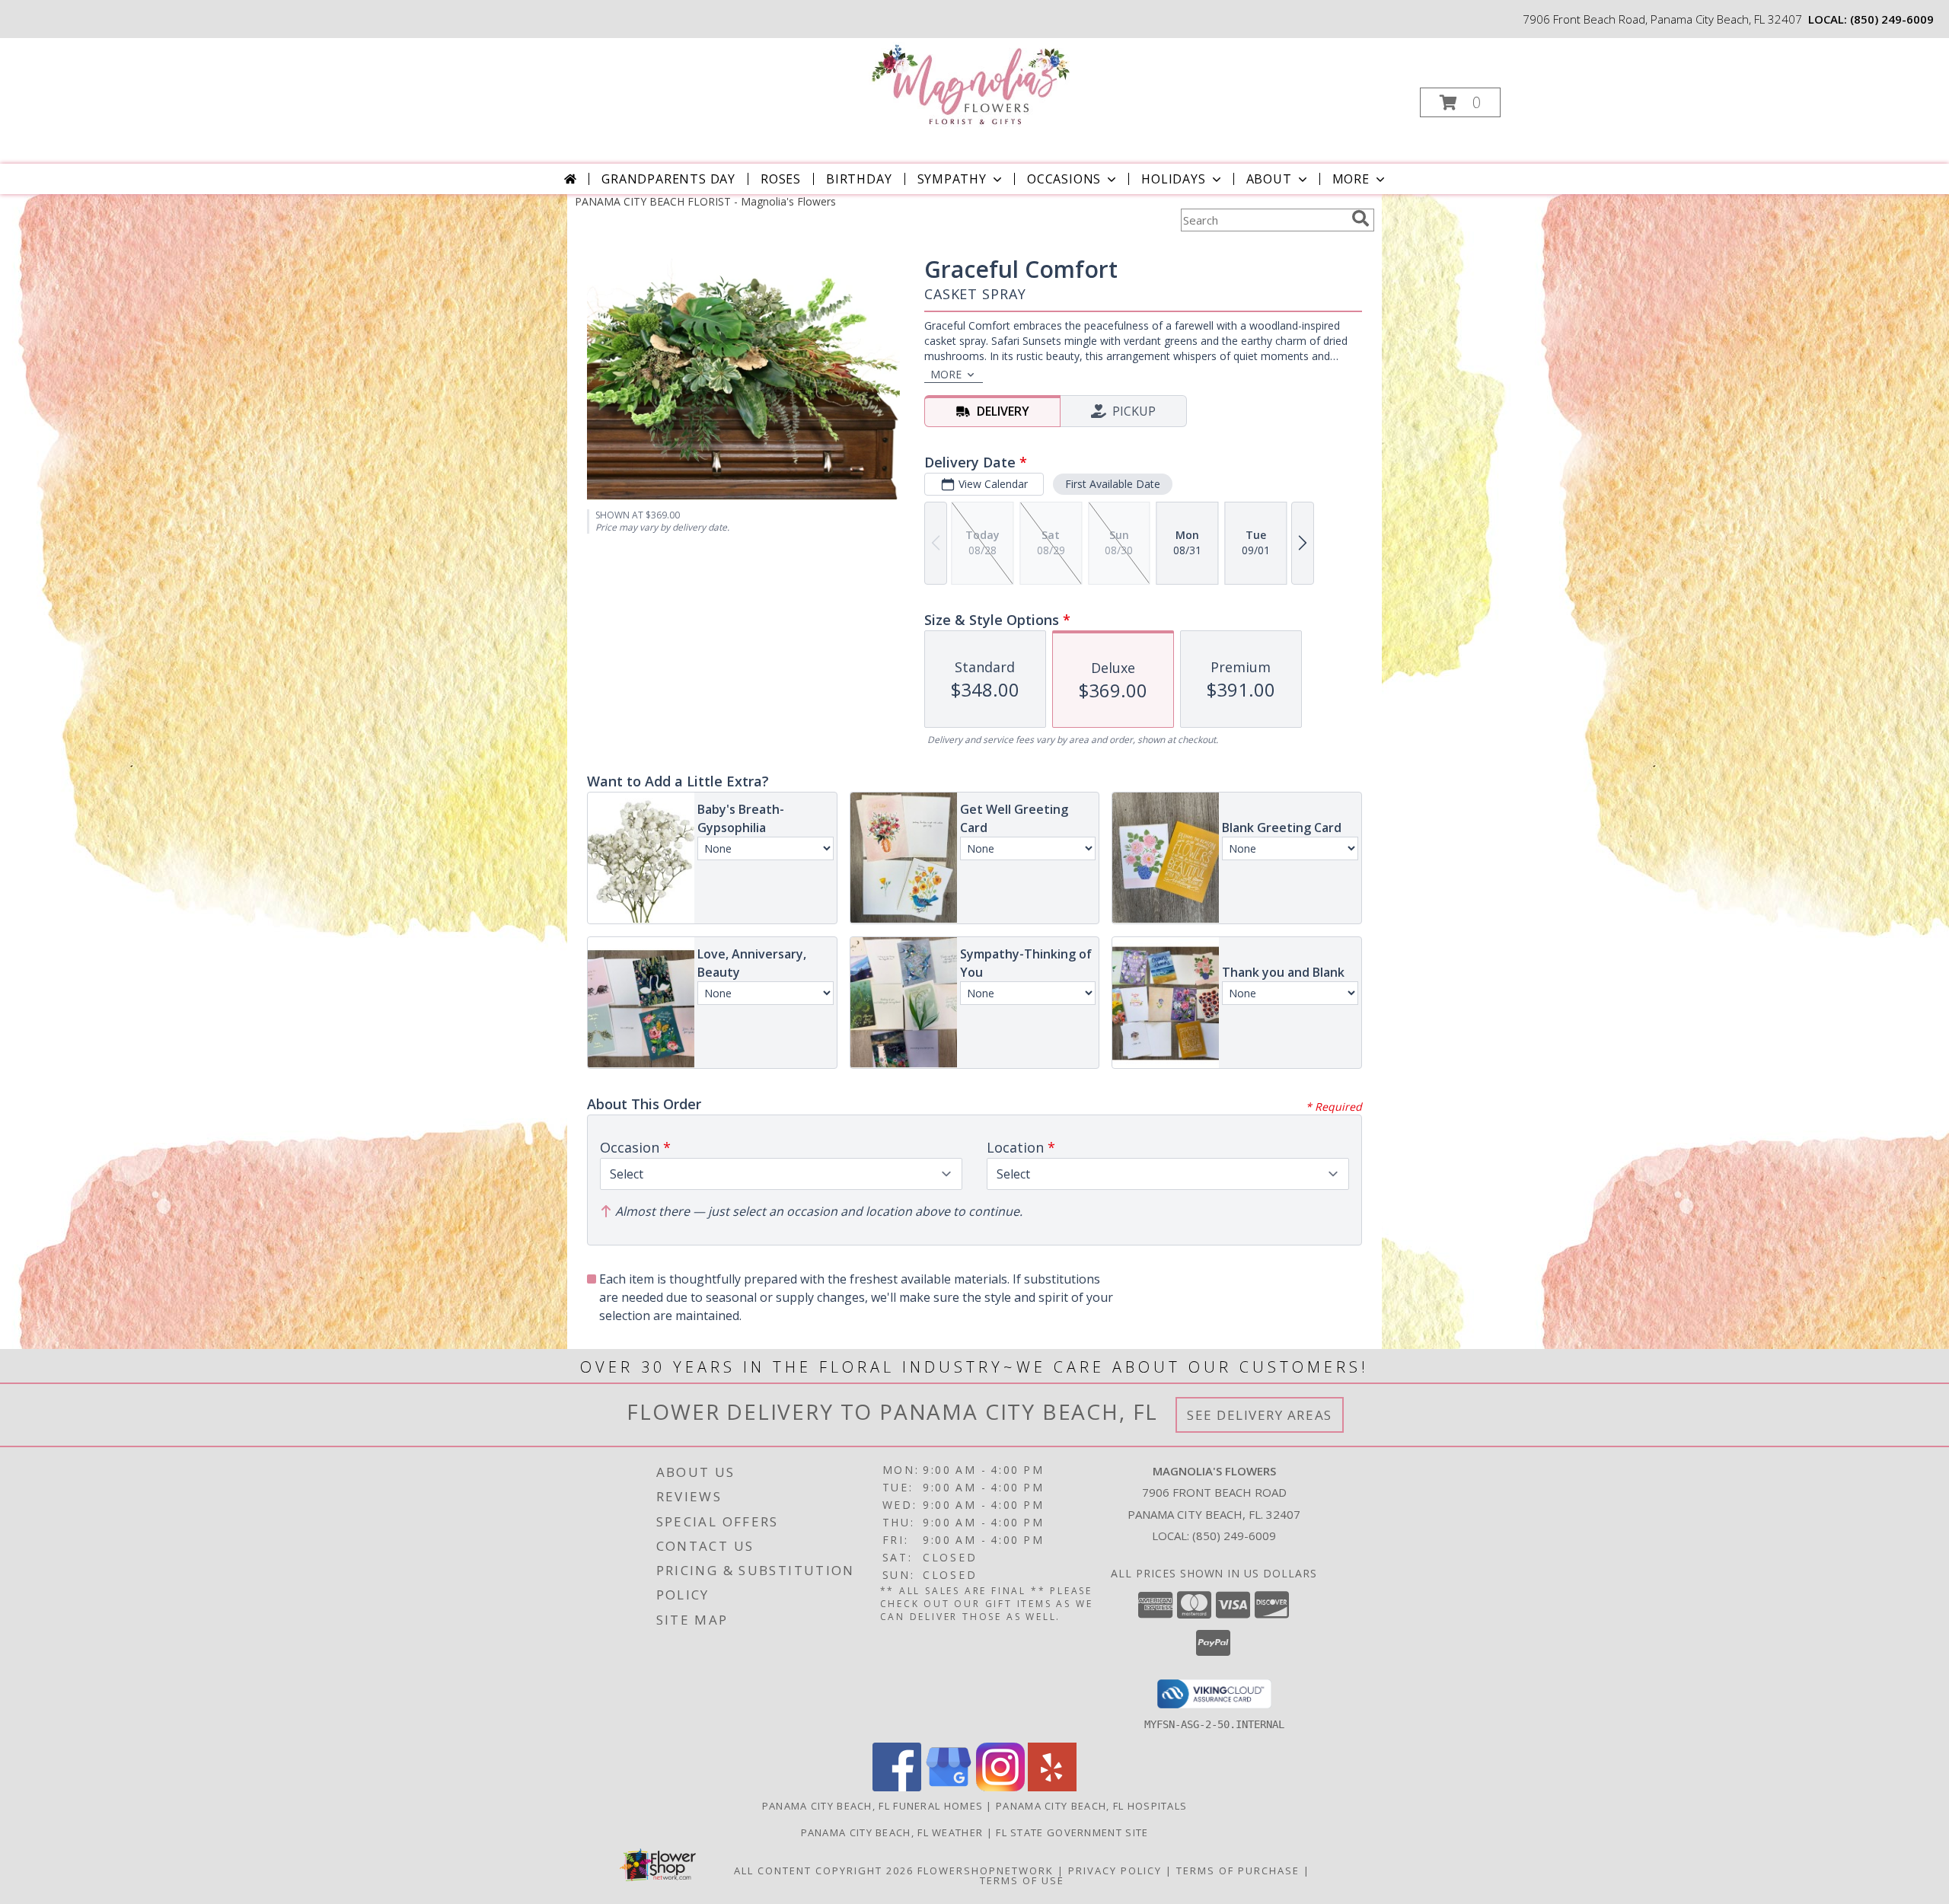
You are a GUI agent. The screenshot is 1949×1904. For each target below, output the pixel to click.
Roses (781, 179)
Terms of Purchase (1238, 1871)
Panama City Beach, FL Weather (892, 1832)
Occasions (1064, 179)
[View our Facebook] (897, 1787)
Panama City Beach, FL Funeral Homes (873, 1806)
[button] (1460, 102)
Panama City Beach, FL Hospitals (1091, 1806)
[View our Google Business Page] (949, 1787)
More (1351, 179)
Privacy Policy (1115, 1871)
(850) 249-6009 (1892, 19)
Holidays (1173, 179)
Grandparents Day (668, 179)
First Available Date (1113, 484)
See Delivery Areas (1260, 1415)
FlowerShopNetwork (986, 1871)
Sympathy (952, 179)
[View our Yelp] (1052, 1787)
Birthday (859, 179)
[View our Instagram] (1000, 1787)
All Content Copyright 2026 (824, 1871)
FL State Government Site (1072, 1832)
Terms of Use (1022, 1880)
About (1269, 179)
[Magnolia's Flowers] (973, 84)
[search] (1360, 218)
